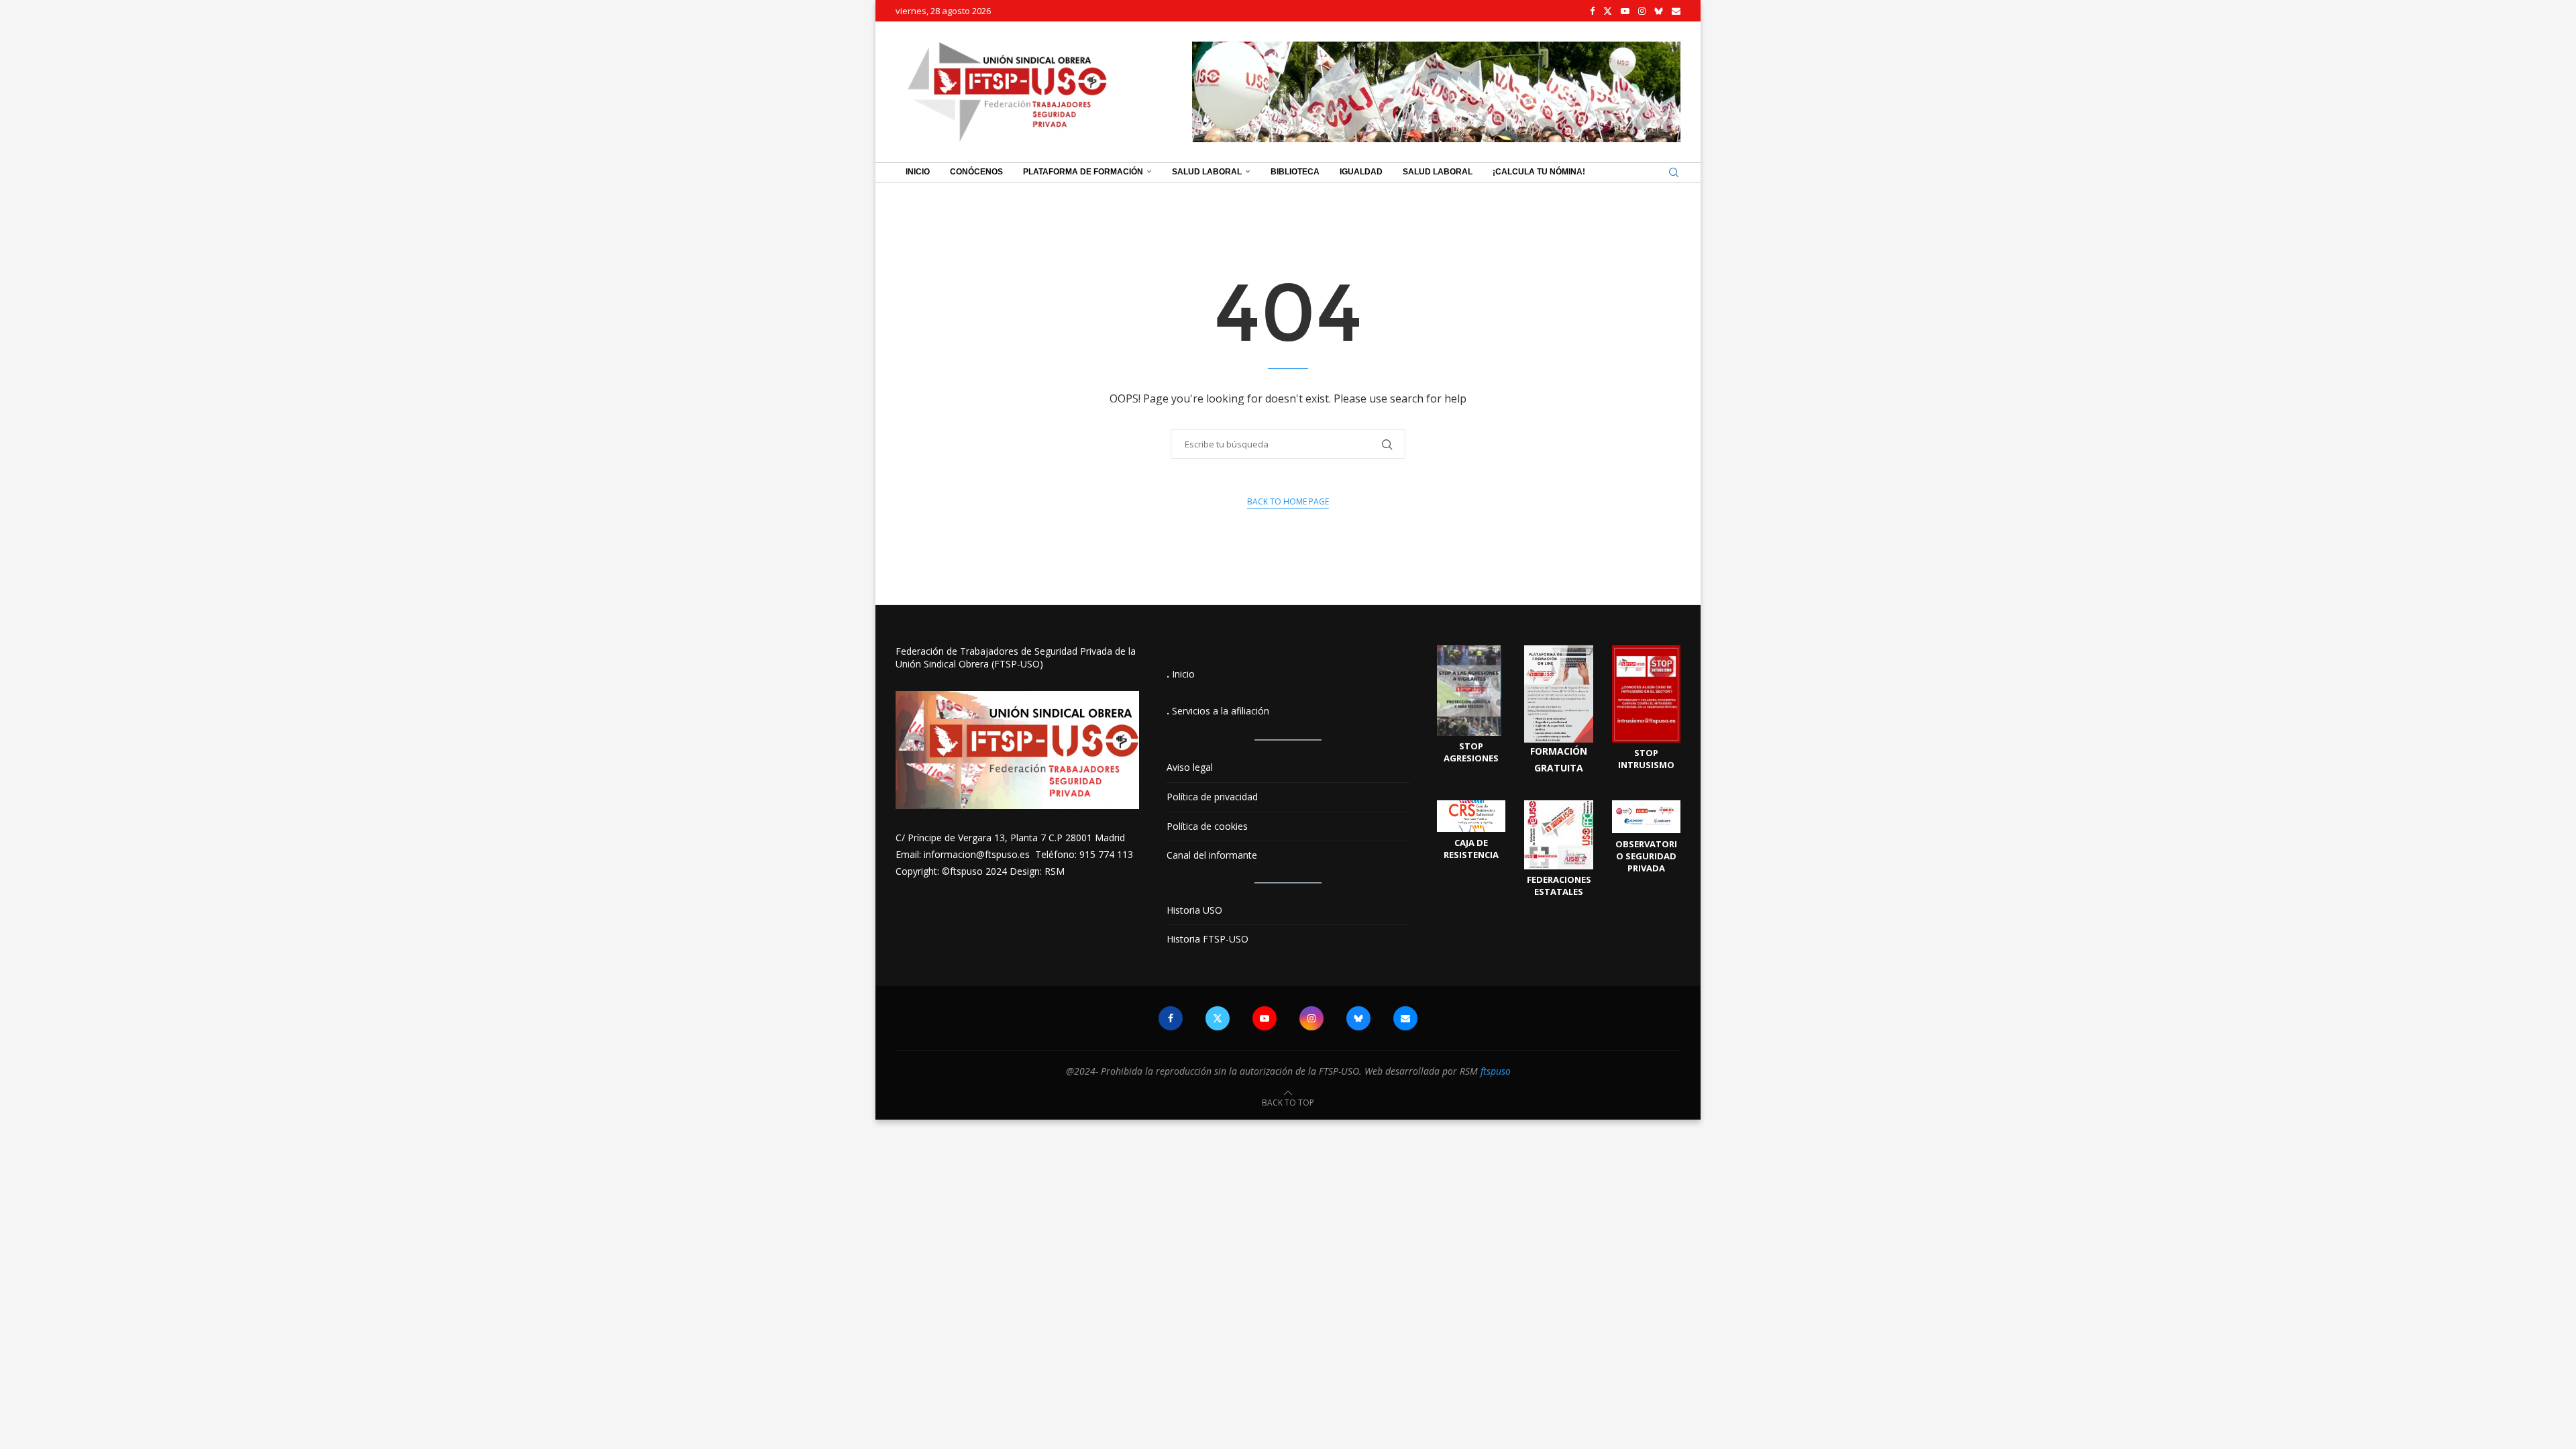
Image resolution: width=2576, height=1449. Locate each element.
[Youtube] (1625, 11)
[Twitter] (1608, 11)
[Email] (1676, 11)
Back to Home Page (1288, 501)
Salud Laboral (1207, 172)
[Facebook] (1592, 11)
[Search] (1674, 172)
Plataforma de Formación (1083, 172)
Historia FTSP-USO (1207, 939)
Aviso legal (1190, 767)
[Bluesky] (1659, 11)
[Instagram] (1642, 11)
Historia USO (1194, 910)
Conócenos (976, 172)
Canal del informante (1212, 855)
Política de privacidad (1212, 797)
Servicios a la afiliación (1221, 711)
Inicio (918, 172)
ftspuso (1496, 1071)
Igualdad (1361, 172)
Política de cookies (1207, 826)
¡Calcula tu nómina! (1539, 172)
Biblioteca (1295, 172)
